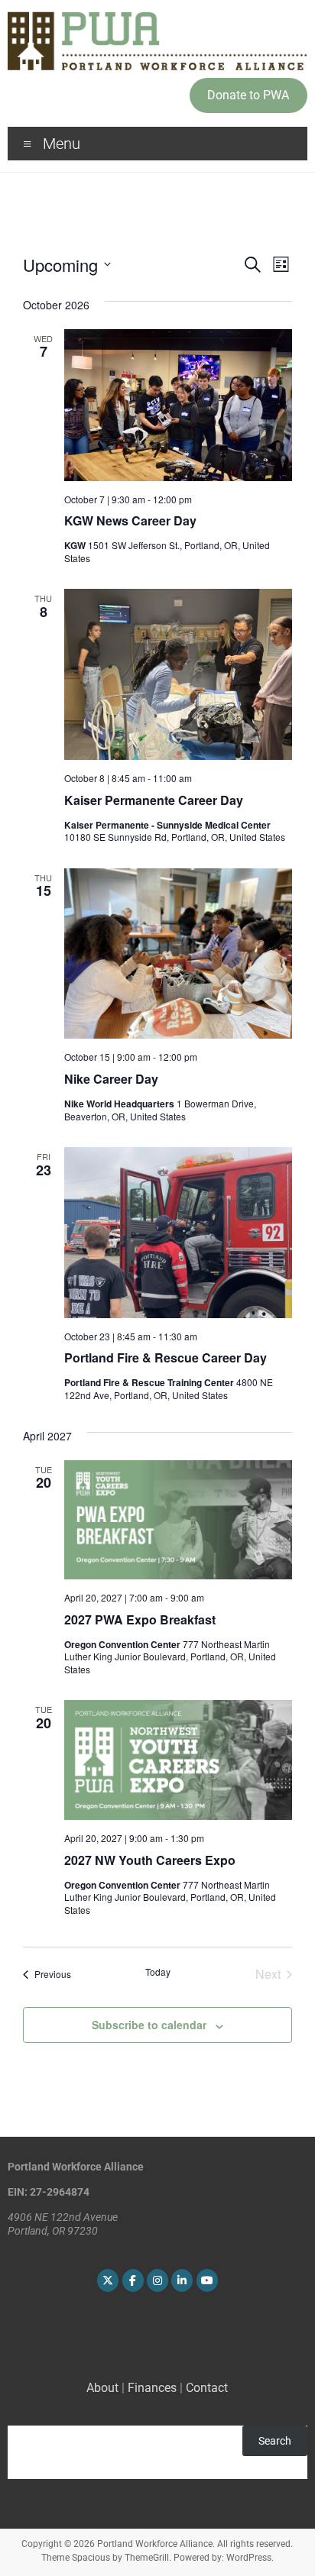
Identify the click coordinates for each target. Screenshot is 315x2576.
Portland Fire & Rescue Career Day (166, 1357)
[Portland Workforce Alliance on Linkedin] (182, 2280)
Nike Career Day (111, 1079)
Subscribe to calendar (149, 2025)
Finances (152, 2388)
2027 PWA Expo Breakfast (140, 1619)
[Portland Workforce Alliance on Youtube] (207, 2280)
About (102, 2388)
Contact (207, 2388)
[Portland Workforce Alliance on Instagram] (157, 2280)
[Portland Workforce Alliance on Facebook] (133, 2280)
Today (158, 1972)
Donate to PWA (248, 95)
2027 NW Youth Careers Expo (150, 1860)
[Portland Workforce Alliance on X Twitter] (108, 2280)
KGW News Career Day (130, 520)
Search (275, 2441)
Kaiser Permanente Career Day (154, 800)
